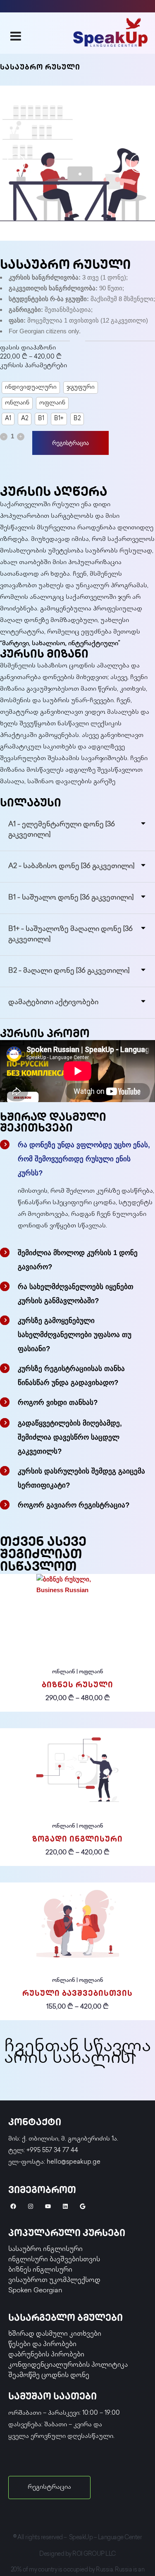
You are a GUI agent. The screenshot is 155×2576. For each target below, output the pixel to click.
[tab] (77, 1157)
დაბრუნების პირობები (46, 2355)
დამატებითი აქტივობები (53, 1002)
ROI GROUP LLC (94, 2554)
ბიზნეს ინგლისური (40, 2270)
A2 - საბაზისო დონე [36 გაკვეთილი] (71, 866)
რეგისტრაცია (70, 443)
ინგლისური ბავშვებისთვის (54, 2260)
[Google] (83, 2206)
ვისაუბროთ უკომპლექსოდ (54, 2281)
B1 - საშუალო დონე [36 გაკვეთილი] (71, 898)
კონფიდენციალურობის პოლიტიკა (68, 2365)
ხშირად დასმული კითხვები (55, 2334)
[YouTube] (48, 2206)
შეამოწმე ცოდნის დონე (49, 2376)
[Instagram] (31, 2206)
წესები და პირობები (42, 2345)
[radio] (31, 387)
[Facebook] (13, 2206)
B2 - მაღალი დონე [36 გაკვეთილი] (69, 971)
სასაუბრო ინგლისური (45, 2250)
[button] (77, 830)
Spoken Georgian (35, 2291)
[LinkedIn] (65, 2206)
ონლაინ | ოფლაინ (78, 1672)
